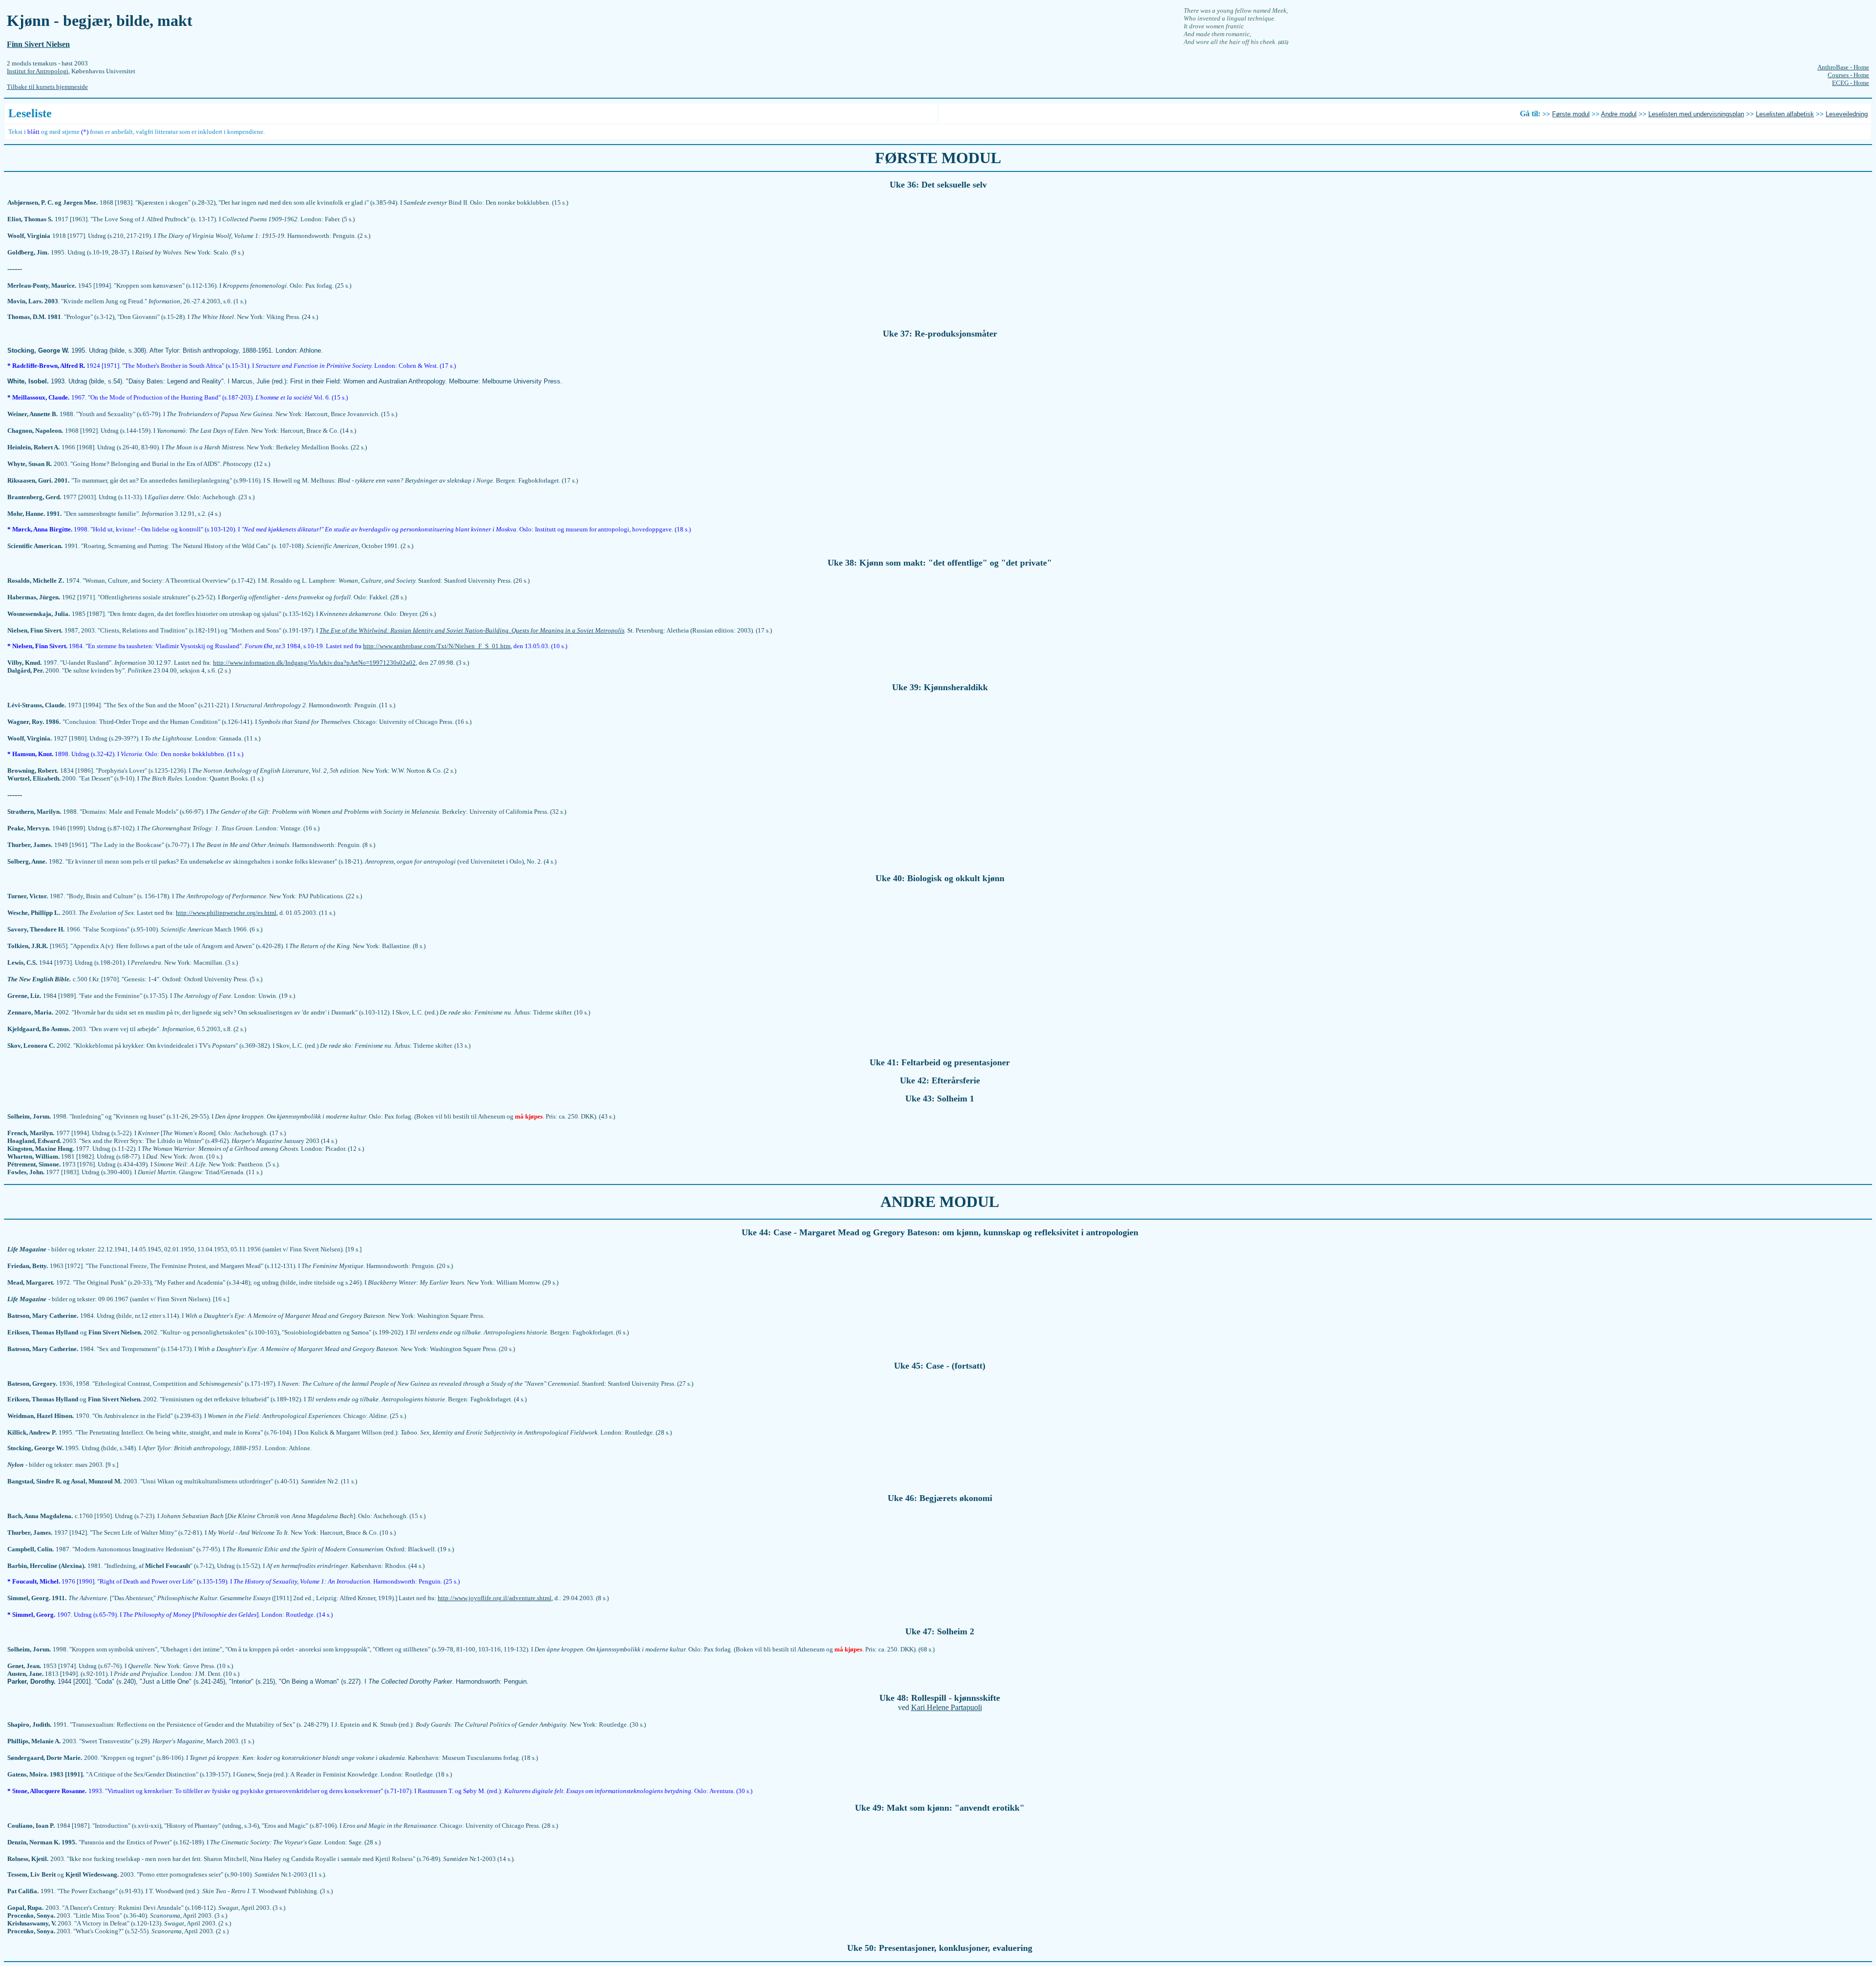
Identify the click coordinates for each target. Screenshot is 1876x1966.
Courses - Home (1848, 75)
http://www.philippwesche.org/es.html (226, 913)
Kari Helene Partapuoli (947, 1707)
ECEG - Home (1851, 83)
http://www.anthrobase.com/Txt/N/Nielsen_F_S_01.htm (437, 646)
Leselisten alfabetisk (1785, 114)
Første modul (1571, 114)
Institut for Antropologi (38, 71)
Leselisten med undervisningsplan (1696, 114)
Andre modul (1619, 114)
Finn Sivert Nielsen (38, 44)
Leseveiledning (1847, 114)
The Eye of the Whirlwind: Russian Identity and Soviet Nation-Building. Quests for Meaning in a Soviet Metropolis (472, 630)
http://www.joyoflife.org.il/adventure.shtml (495, 1598)
